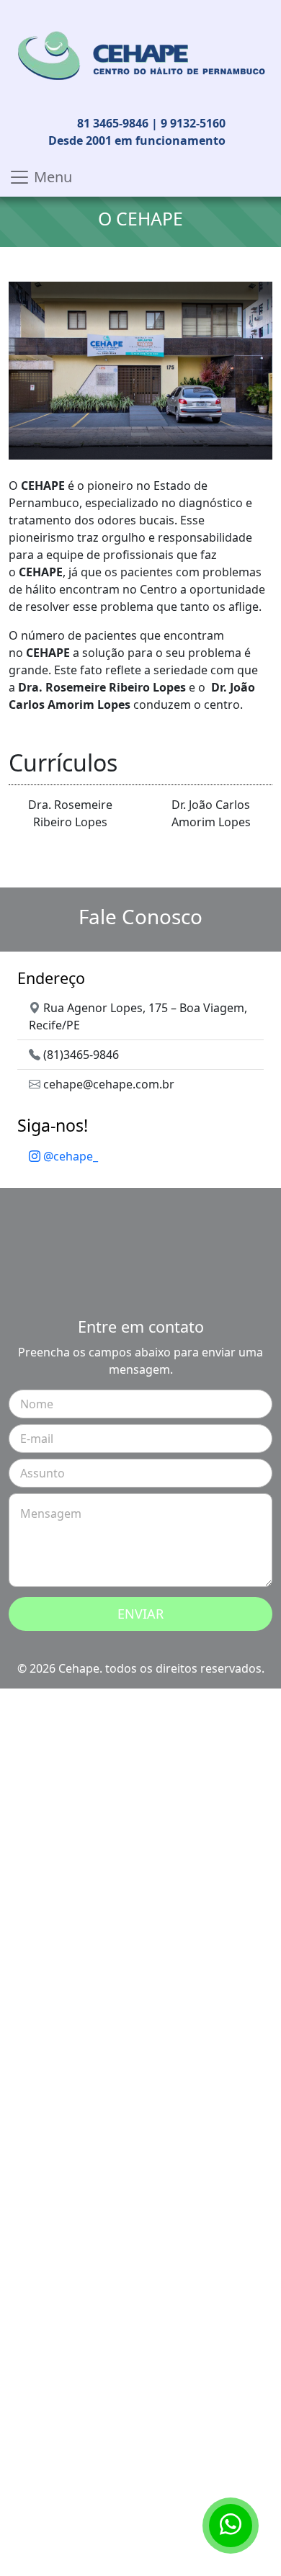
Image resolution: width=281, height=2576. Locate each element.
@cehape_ (69, 1156)
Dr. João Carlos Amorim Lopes (211, 813)
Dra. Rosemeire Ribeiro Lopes (70, 813)
